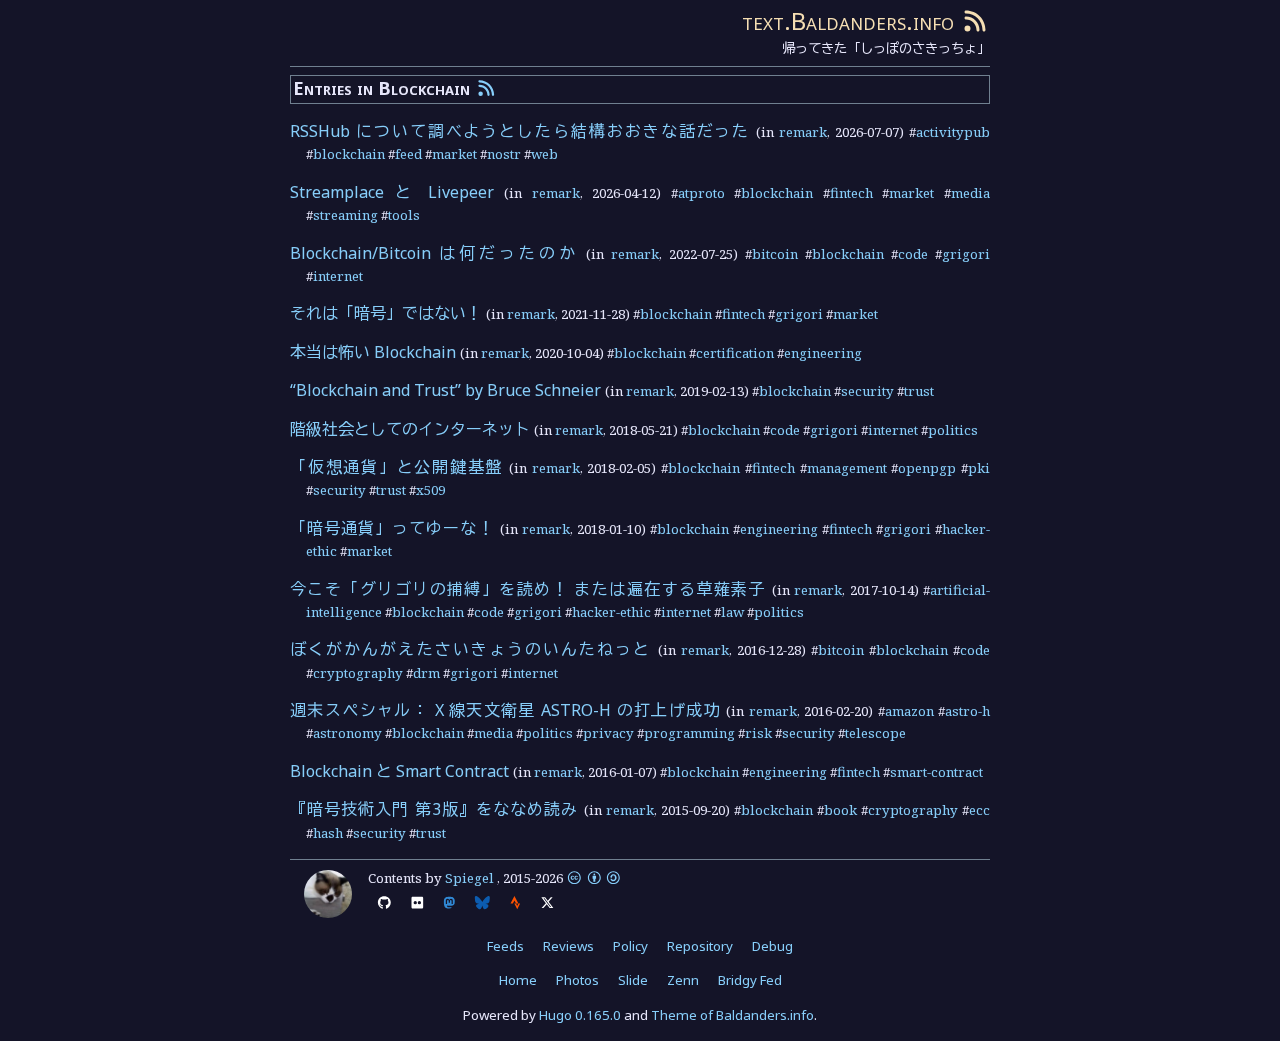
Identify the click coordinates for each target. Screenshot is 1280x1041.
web (544, 154)
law (732, 612)
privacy (608, 733)
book (840, 810)
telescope (875, 733)
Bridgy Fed (750, 980)
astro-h (967, 711)
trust (919, 391)
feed (408, 154)
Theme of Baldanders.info (732, 1015)
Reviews (568, 946)
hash (328, 833)
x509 (430, 490)
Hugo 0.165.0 (580, 1015)
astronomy (347, 733)
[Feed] (975, 20)
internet (338, 276)
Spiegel (469, 878)
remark (803, 132)
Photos (577, 980)
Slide (633, 980)
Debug (772, 946)
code (913, 254)
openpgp (927, 468)
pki (979, 468)
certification (735, 353)
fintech (851, 193)
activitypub (953, 132)
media (970, 193)
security (867, 391)
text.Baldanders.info (848, 20)
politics (953, 430)
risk (758, 733)
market (454, 154)
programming (689, 733)
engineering (823, 353)
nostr (504, 154)
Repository (700, 946)
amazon (909, 711)
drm (426, 673)
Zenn (683, 980)
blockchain (349, 154)
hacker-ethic (611, 612)
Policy (630, 946)
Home (518, 980)
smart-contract (936, 772)
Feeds (505, 946)
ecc (979, 810)
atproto (701, 193)
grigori (966, 254)
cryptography (358, 673)
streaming (345, 215)
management (847, 468)
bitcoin (775, 254)
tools (404, 215)
